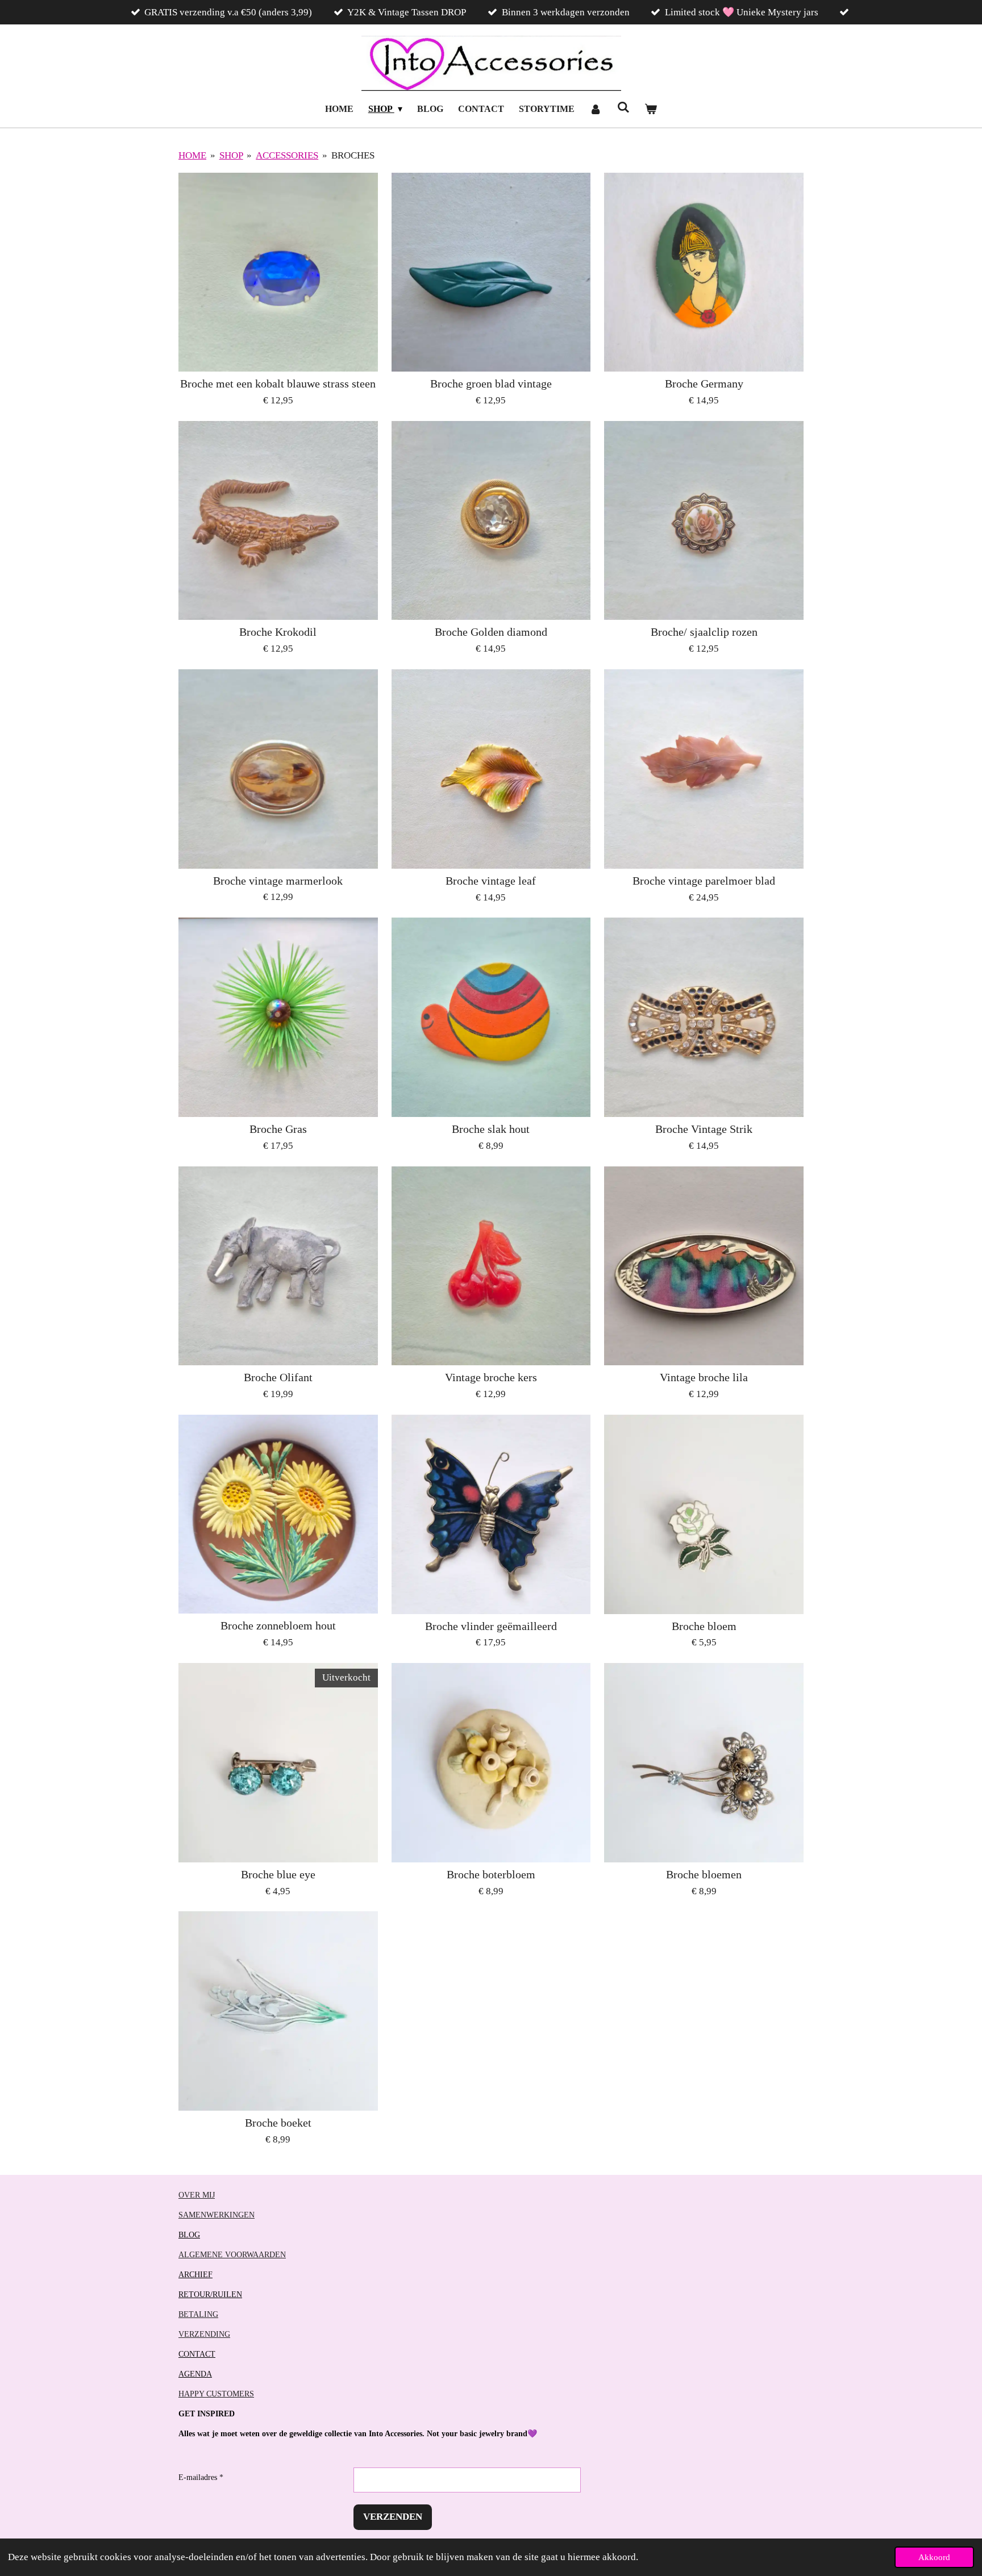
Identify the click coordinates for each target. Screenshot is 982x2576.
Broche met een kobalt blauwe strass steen (278, 384)
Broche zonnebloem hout (278, 1625)
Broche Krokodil (278, 632)
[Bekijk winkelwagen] (651, 109)
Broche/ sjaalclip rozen (704, 632)
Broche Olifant (278, 1377)
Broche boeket (278, 2123)
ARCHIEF (195, 2275)
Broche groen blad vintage (491, 384)
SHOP (231, 155)
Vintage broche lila (704, 1377)
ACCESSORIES (287, 155)
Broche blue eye (278, 1874)
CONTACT (197, 2354)
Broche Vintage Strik (704, 1129)
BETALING (198, 2314)
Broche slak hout (491, 1129)
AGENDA (195, 2374)
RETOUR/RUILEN (210, 2294)
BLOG (189, 2235)
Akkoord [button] (934, 2557)
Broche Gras (278, 1129)
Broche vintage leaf (491, 881)
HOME (192, 155)
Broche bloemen (704, 1874)
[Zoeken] (623, 107)
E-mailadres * (201, 2477)
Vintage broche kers (491, 1377)
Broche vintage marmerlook (278, 881)
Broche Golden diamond (491, 632)
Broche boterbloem (491, 1874)
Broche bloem (704, 1626)
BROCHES (353, 155)
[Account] (596, 109)
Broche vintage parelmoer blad (704, 881)
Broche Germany (704, 384)
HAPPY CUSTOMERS (216, 2394)
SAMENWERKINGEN (217, 2215)
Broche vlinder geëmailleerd (491, 1626)
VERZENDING (204, 2334)
